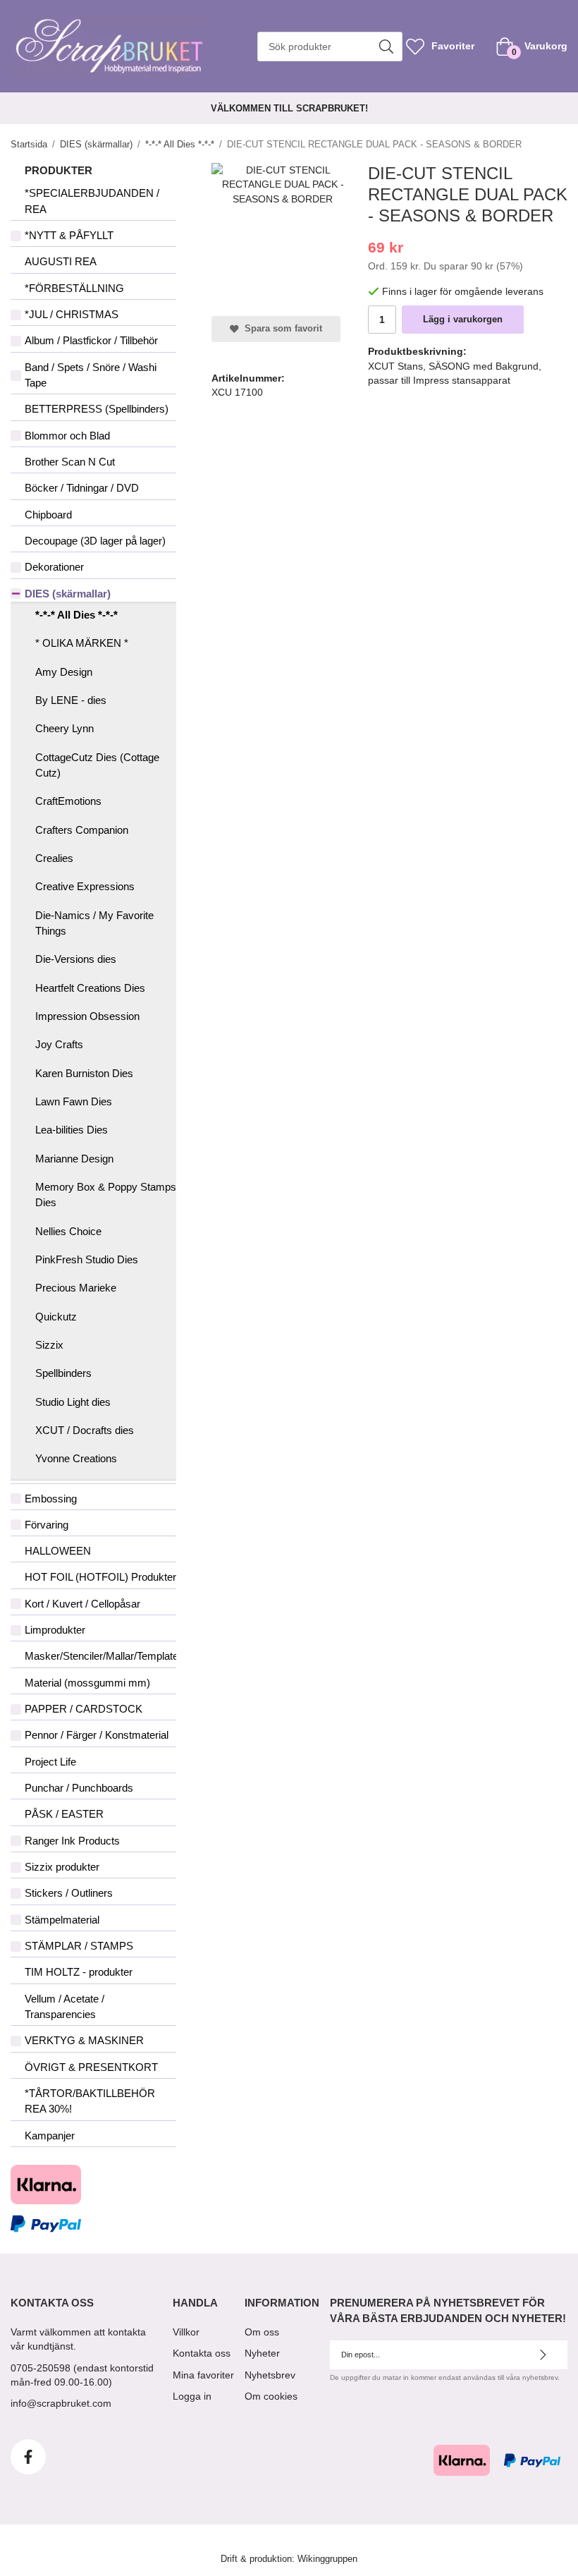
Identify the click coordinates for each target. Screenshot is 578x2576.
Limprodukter (55, 1630)
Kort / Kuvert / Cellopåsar (82, 1604)
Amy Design (64, 672)
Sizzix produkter (62, 1867)
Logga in (192, 2396)
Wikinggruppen (327, 2559)
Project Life (50, 1762)
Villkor (186, 2332)
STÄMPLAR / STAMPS (79, 1946)
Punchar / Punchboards (79, 1788)
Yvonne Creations (76, 1458)
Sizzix (49, 1345)
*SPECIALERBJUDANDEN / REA (92, 201)
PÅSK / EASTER (64, 1814)
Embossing (51, 1499)
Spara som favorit (281, 329)
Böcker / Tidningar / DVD (82, 488)
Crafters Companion (82, 830)
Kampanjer (50, 2135)
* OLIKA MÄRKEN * (82, 643)
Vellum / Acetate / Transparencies (64, 2006)
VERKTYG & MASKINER (84, 2040)
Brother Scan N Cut (70, 462)
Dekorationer (54, 567)
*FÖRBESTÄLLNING (74, 288)
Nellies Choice (68, 1231)
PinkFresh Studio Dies (87, 1259)
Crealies (54, 858)
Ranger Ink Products (72, 1841)
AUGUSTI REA (61, 261)
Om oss (262, 2332)
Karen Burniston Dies (84, 1073)
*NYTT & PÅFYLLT (69, 235)
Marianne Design (74, 1159)
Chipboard (48, 515)
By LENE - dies (71, 700)
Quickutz (56, 1317)
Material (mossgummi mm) (87, 1683)
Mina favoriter (203, 2375)
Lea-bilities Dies (72, 1130)
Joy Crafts (59, 1044)
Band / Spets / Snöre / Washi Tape (91, 375)
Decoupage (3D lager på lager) (95, 541)
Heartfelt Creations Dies (90, 988)
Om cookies (271, 2396)
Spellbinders (63, 1373)
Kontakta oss (202, 2353)
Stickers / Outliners (69, 1893)
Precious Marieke (76, 1288)
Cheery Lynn (64, 728)
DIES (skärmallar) (68, 594)
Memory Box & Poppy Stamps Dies (106, 1195)
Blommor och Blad (67, 436)
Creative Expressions (85, 886)
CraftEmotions (68, 801)
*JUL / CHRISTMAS (72, 314)
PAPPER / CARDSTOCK (84, 1709)
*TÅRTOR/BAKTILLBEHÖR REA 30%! (90, 2101)
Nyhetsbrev (270, 2375)
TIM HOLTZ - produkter (79, 1972)
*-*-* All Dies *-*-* (76, 615)
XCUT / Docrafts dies (85, 1430)
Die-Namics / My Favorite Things (94, 923)
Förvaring (47, 1525)
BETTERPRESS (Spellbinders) (97, 409)
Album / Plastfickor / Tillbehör (91, 340)
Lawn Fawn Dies (74, 1101)
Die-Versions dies (76, 959)
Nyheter (262, 2353)
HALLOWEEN (58, 1551)
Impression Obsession (87, 1016)
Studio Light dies (73, 1402)
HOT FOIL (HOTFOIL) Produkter (100, 1577)
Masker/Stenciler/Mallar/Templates (100, 1656)
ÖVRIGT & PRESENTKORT (91, 2067)
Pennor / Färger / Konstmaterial (97, 1735)
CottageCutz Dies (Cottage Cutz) (97, 765)
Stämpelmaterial (62, 1920)
